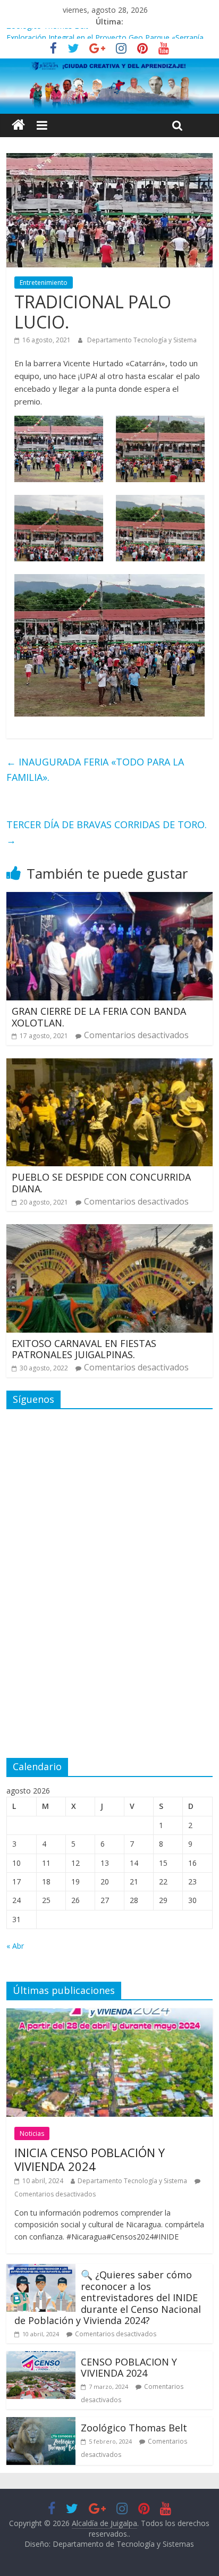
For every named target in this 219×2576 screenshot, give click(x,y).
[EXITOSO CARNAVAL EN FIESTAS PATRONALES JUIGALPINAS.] (109, 1231)
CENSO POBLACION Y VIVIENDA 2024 (129, 2368)
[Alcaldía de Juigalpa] (18, 125)
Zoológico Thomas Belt (47, 34)
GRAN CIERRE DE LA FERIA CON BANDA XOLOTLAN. (99, 1017)
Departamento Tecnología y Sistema (142, 340)
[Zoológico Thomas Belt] (41, 2423)
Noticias (32, 2133)
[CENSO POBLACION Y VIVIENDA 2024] (41, 2358)
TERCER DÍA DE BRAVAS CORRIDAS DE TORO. (107, 832)
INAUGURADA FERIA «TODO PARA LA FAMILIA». (95, 769)
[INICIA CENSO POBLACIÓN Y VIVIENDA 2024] (109, 2015)
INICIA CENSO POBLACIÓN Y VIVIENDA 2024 (90, 2159)
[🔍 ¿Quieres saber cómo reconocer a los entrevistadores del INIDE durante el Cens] (41, 2270)
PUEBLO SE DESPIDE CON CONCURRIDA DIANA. (101, 1183)
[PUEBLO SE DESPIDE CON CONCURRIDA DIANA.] (109, 1065)
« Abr (15, 1946)
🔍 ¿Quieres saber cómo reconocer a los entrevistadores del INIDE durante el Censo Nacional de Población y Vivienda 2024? (108, 2297)
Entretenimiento (44, 283)
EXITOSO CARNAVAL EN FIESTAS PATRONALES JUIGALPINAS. (84, 1349)
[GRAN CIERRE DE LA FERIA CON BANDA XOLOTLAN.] (109, 898)
